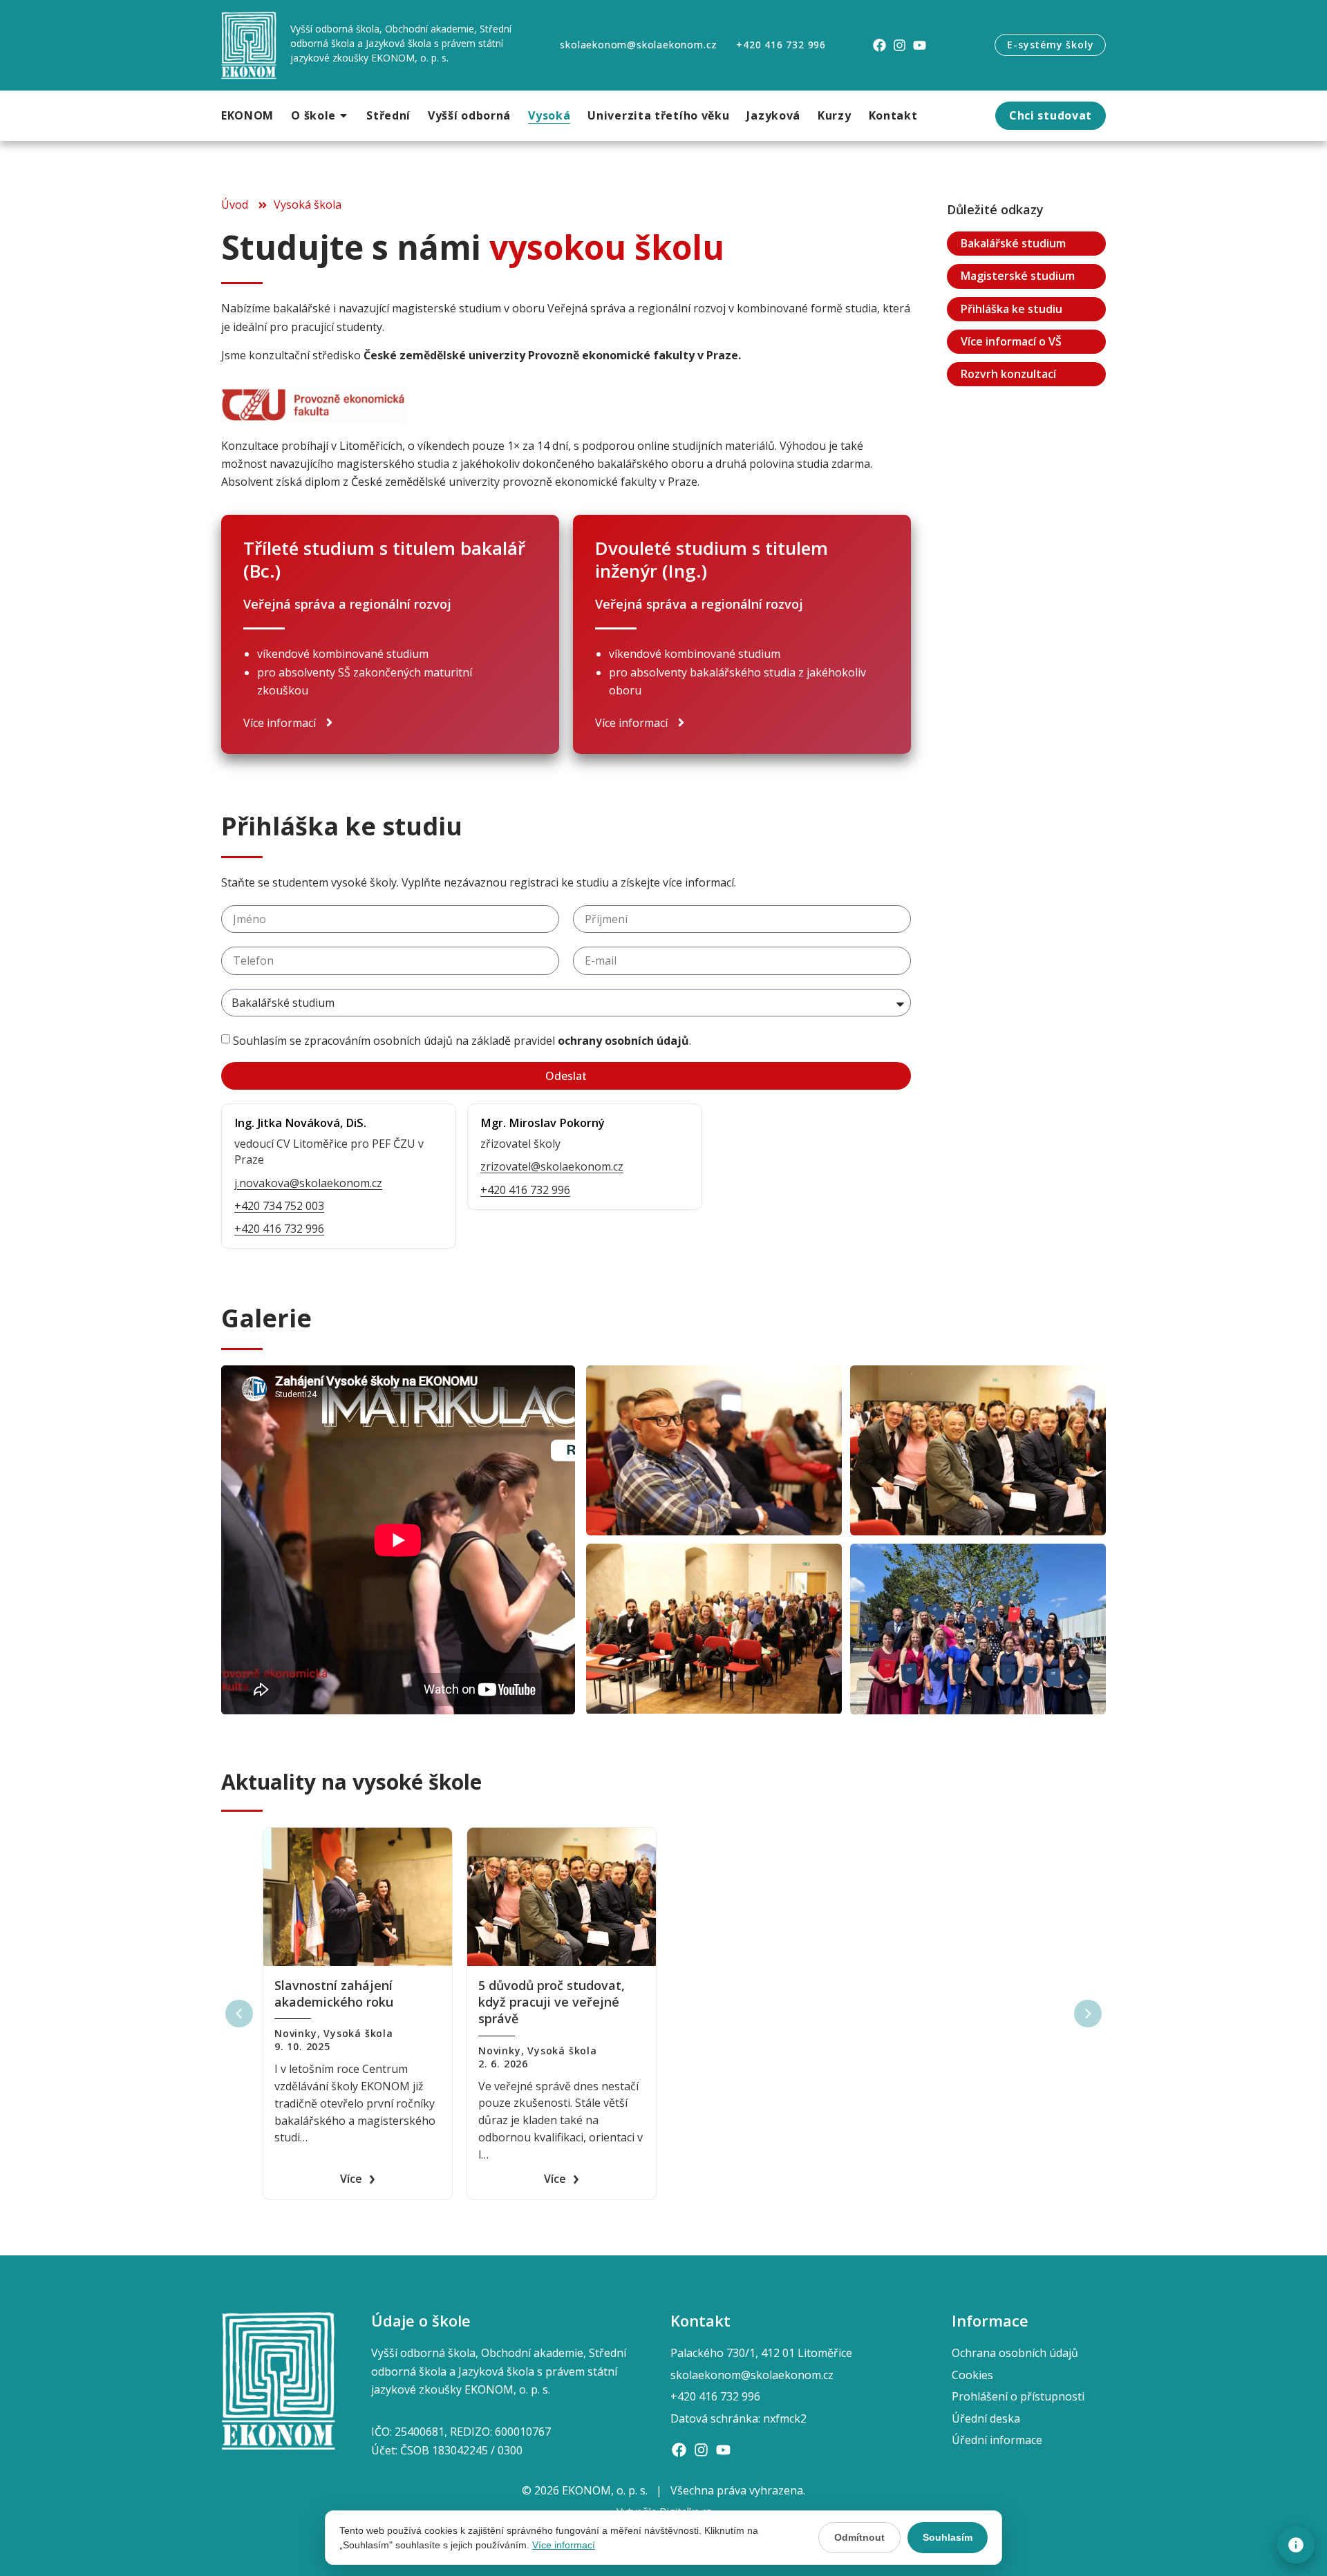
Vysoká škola (358, 2033)
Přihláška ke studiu (1011, 309)
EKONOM (247, 115)
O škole (313, 115)
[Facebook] (879, 45)
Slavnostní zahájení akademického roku (334, 1993)
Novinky (296, 2033)
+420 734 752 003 (279, 1206)
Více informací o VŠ (1011, 341)
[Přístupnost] (1296, 2545)
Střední (388, 115)
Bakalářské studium (1013, 244)
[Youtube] (920, 45)
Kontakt (893, 115)
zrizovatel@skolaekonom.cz (552, 1166)
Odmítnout (859, 2537)
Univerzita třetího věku (658, 115)
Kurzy (835, 115)
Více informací (564, 2545)
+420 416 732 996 (279, 1229)
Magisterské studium (1018, 276)
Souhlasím (948, 2537)
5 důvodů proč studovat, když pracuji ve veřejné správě (552, 2002)
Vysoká (549, 115)
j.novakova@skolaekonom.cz (308, 1183)
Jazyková (773, 115)
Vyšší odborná (469, 115)
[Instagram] (900, 45)
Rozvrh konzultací (1008, 374)
